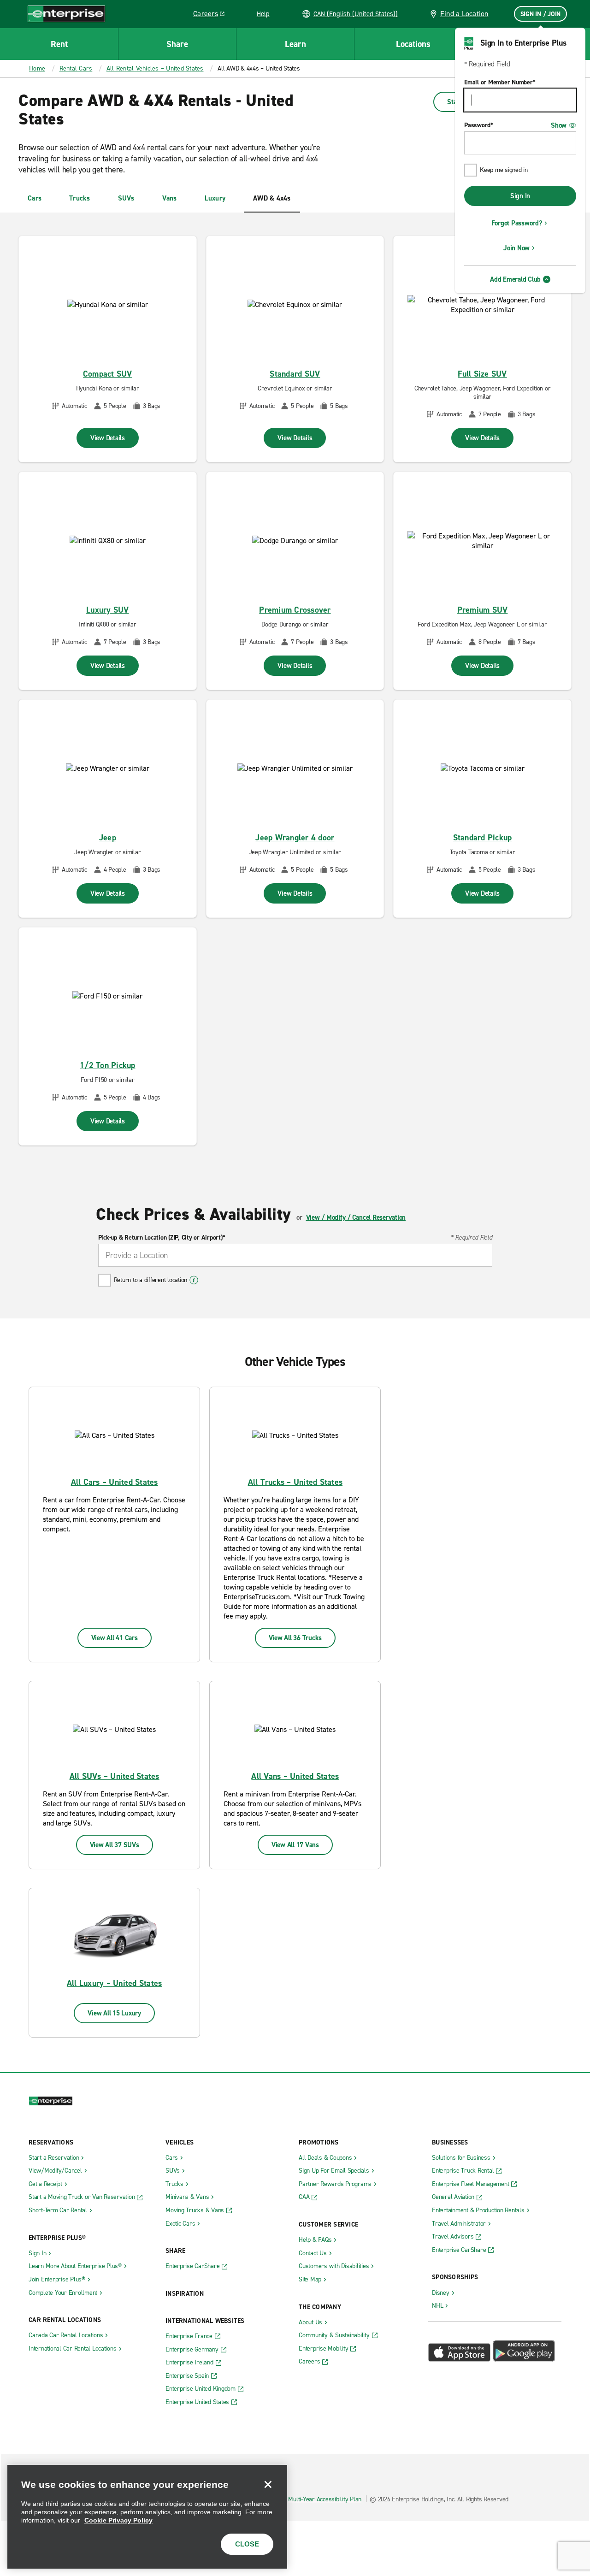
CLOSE (247, 2544)
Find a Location (464, 14)
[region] (147, 2517)
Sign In (520, 196)
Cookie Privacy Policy (118, 2520)
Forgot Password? (517, 223)
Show (559, 125)
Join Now (516, 248)
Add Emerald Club (515, 279)
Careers (212, 15)
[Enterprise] (66, 14)
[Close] (268, 2484)
